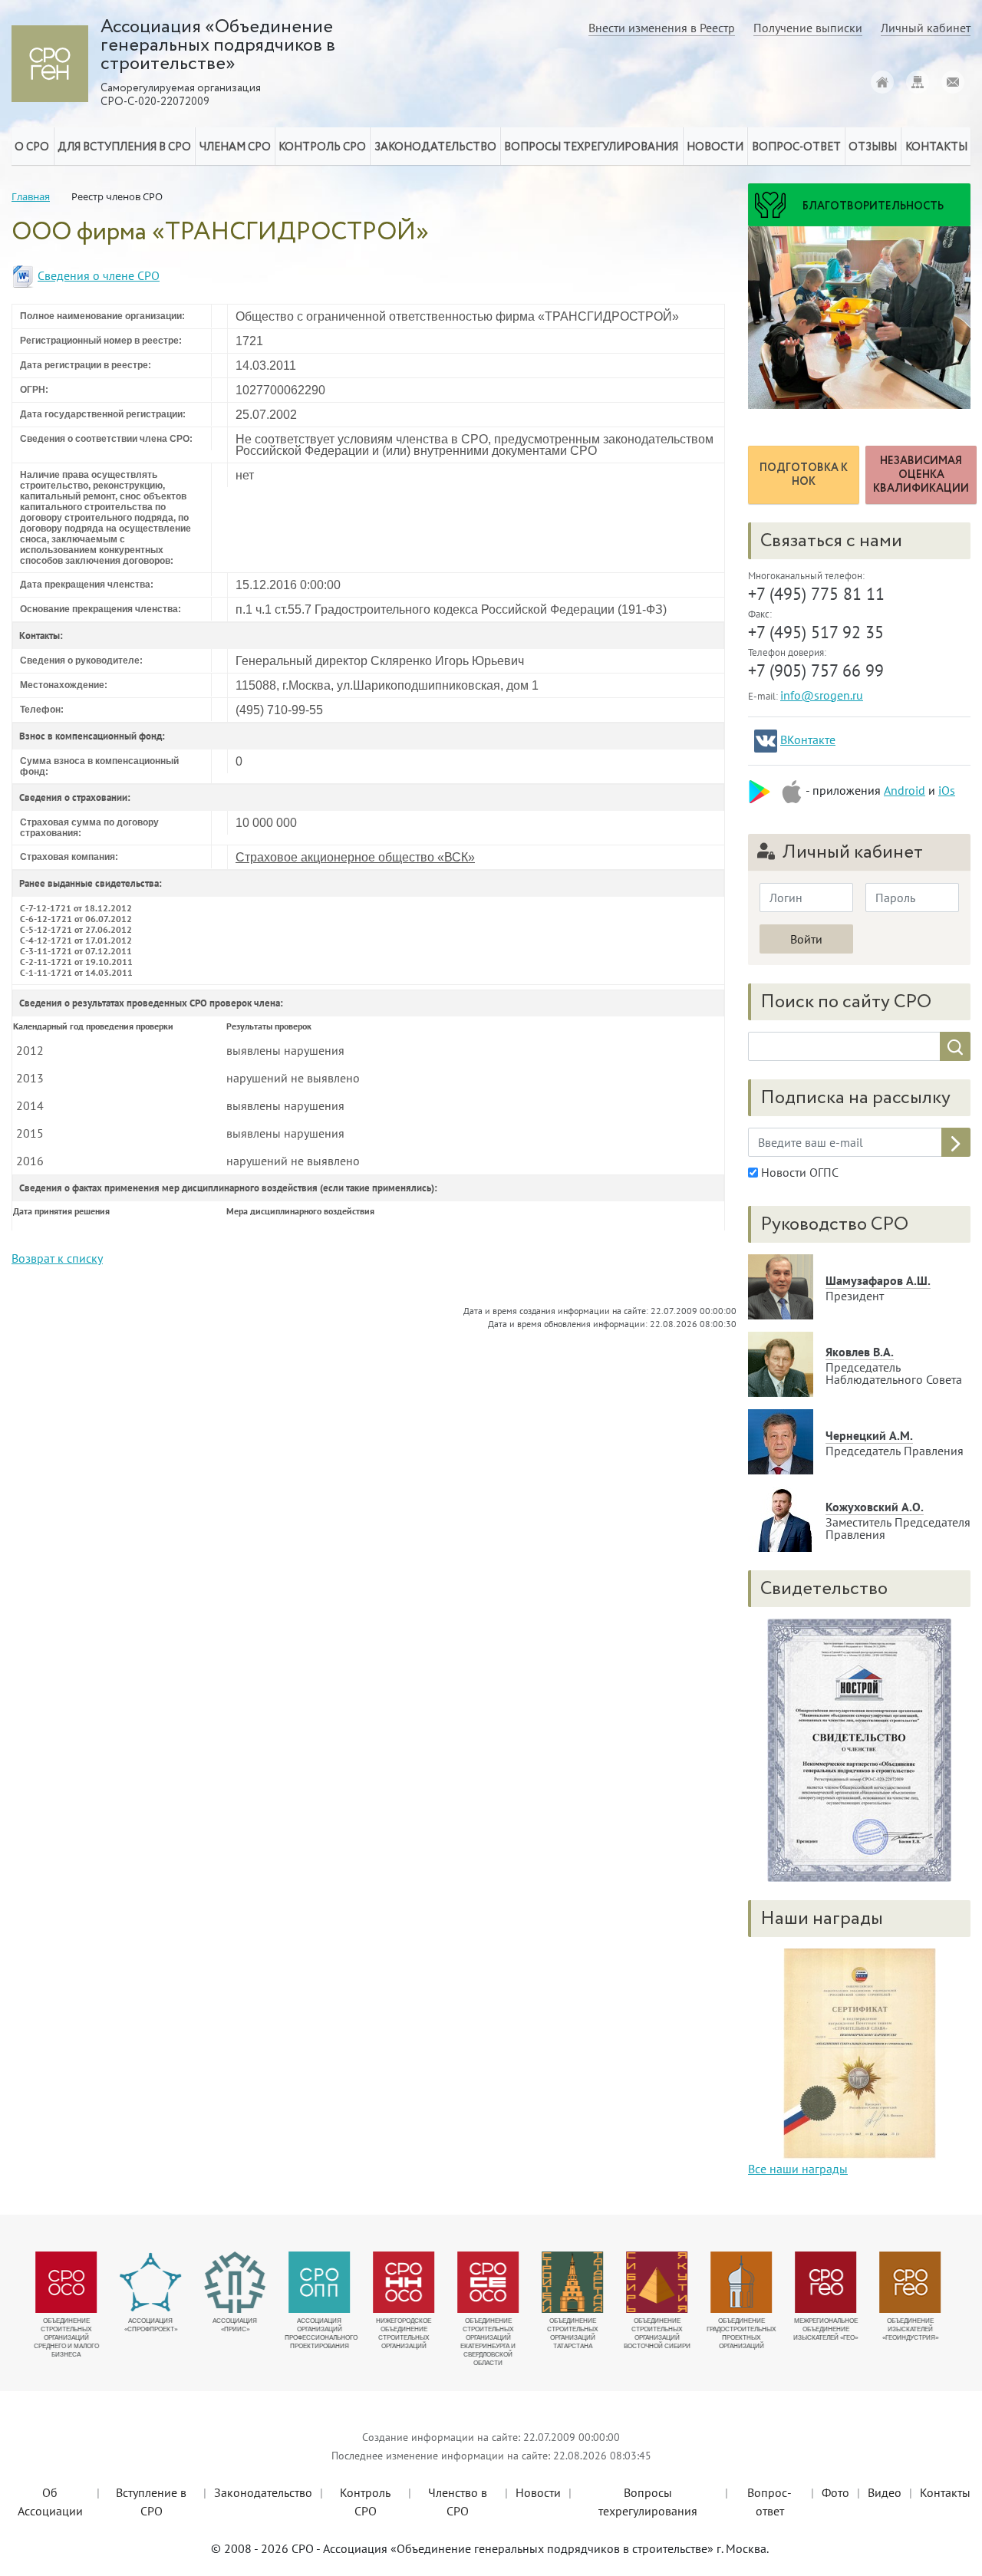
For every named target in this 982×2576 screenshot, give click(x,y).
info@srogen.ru (822, 695)
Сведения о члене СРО (99, 275)
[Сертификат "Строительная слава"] (859, 2052)
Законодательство (263, 2492)
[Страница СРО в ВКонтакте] (766, 741)
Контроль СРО (365, 2502)
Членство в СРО (458, 2502)
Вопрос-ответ (796, 147)
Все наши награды (798, 2169)
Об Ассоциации (50, 2502)
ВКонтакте (808, 740)
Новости (538, 2492)
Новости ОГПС (798, 1172)
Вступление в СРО (151, 2502)
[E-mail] (953, 82)
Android (905, 790)
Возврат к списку (57, 1258)
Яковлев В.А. (860, 1352)
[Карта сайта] (918, 82)
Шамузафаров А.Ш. (878, 1280)
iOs (947, 790)
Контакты (945, 2492)
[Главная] (882, 82)
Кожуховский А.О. (875, 1507)
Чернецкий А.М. (869, 1435)
